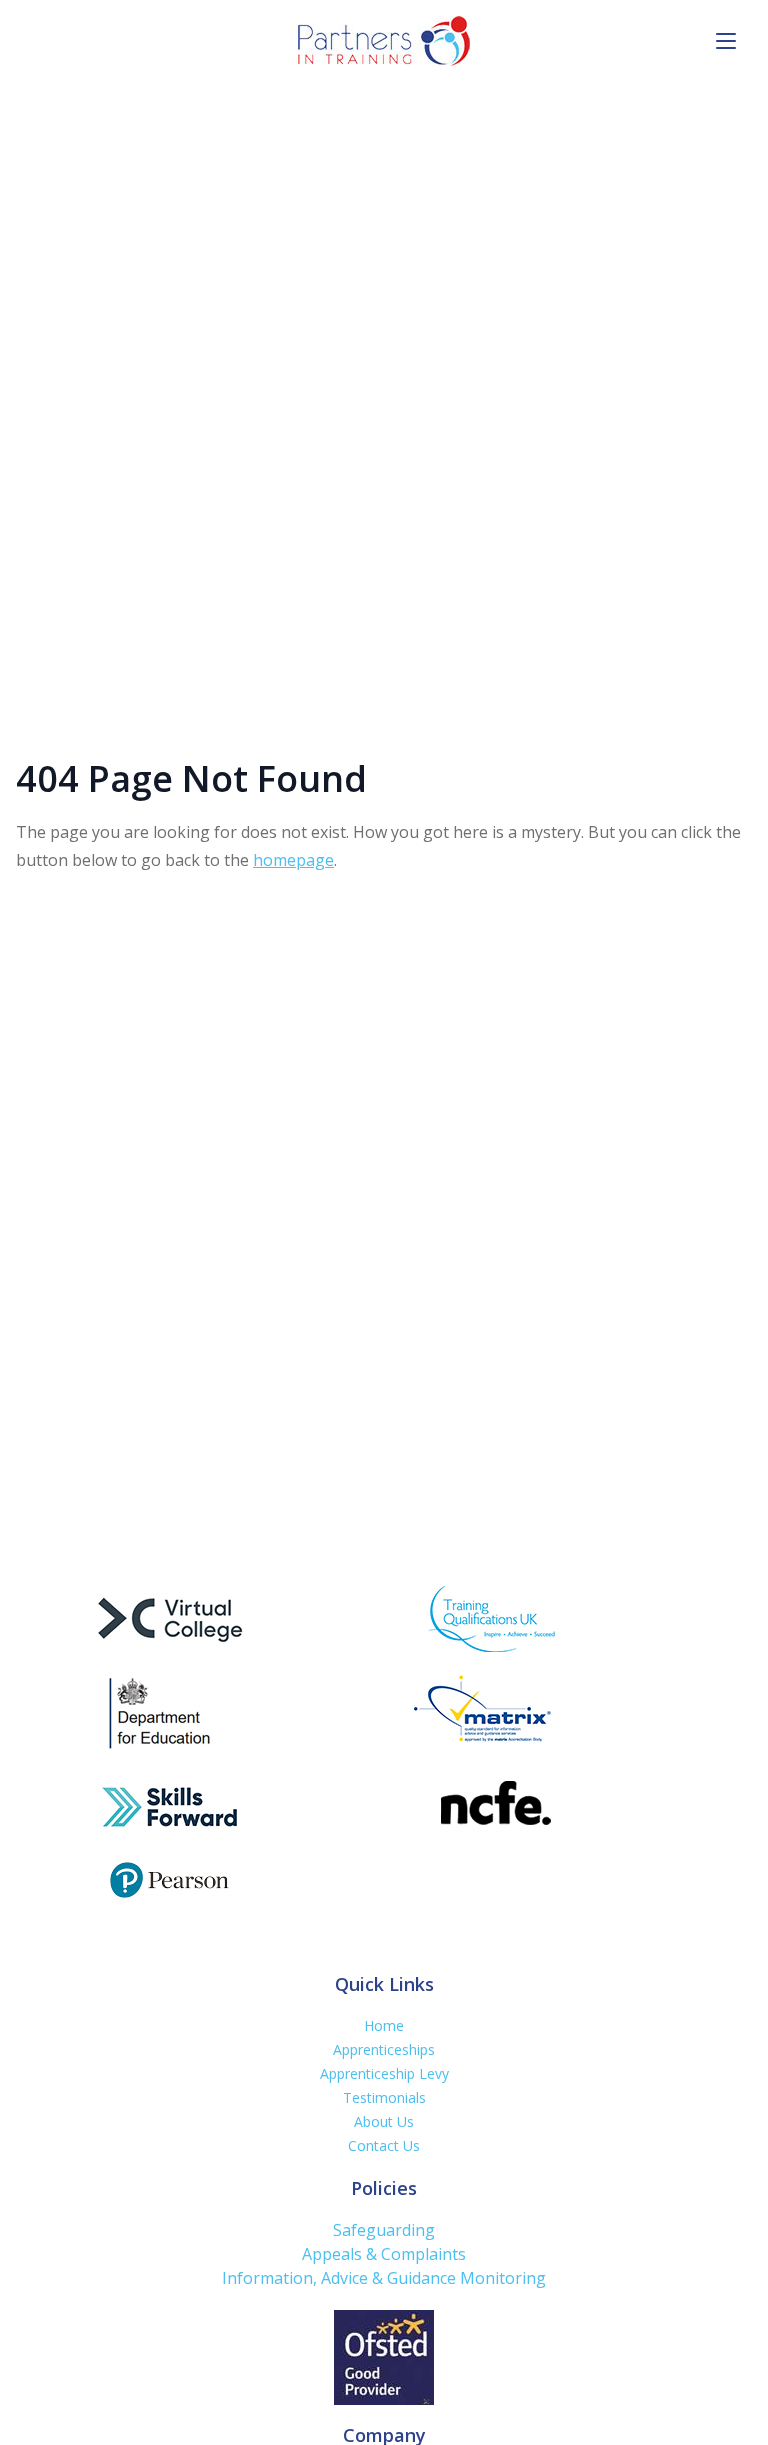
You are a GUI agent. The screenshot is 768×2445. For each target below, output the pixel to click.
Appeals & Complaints (384, 2254)
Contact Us (384, 2145)
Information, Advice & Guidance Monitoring (384, 2278)
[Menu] (720, 41)
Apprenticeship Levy (384, 2073)
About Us (384, 2121)
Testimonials (384, 2097)
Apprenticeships (384, 2049)
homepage (293, 860)
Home (384, 2025)
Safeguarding (384, 2230)
